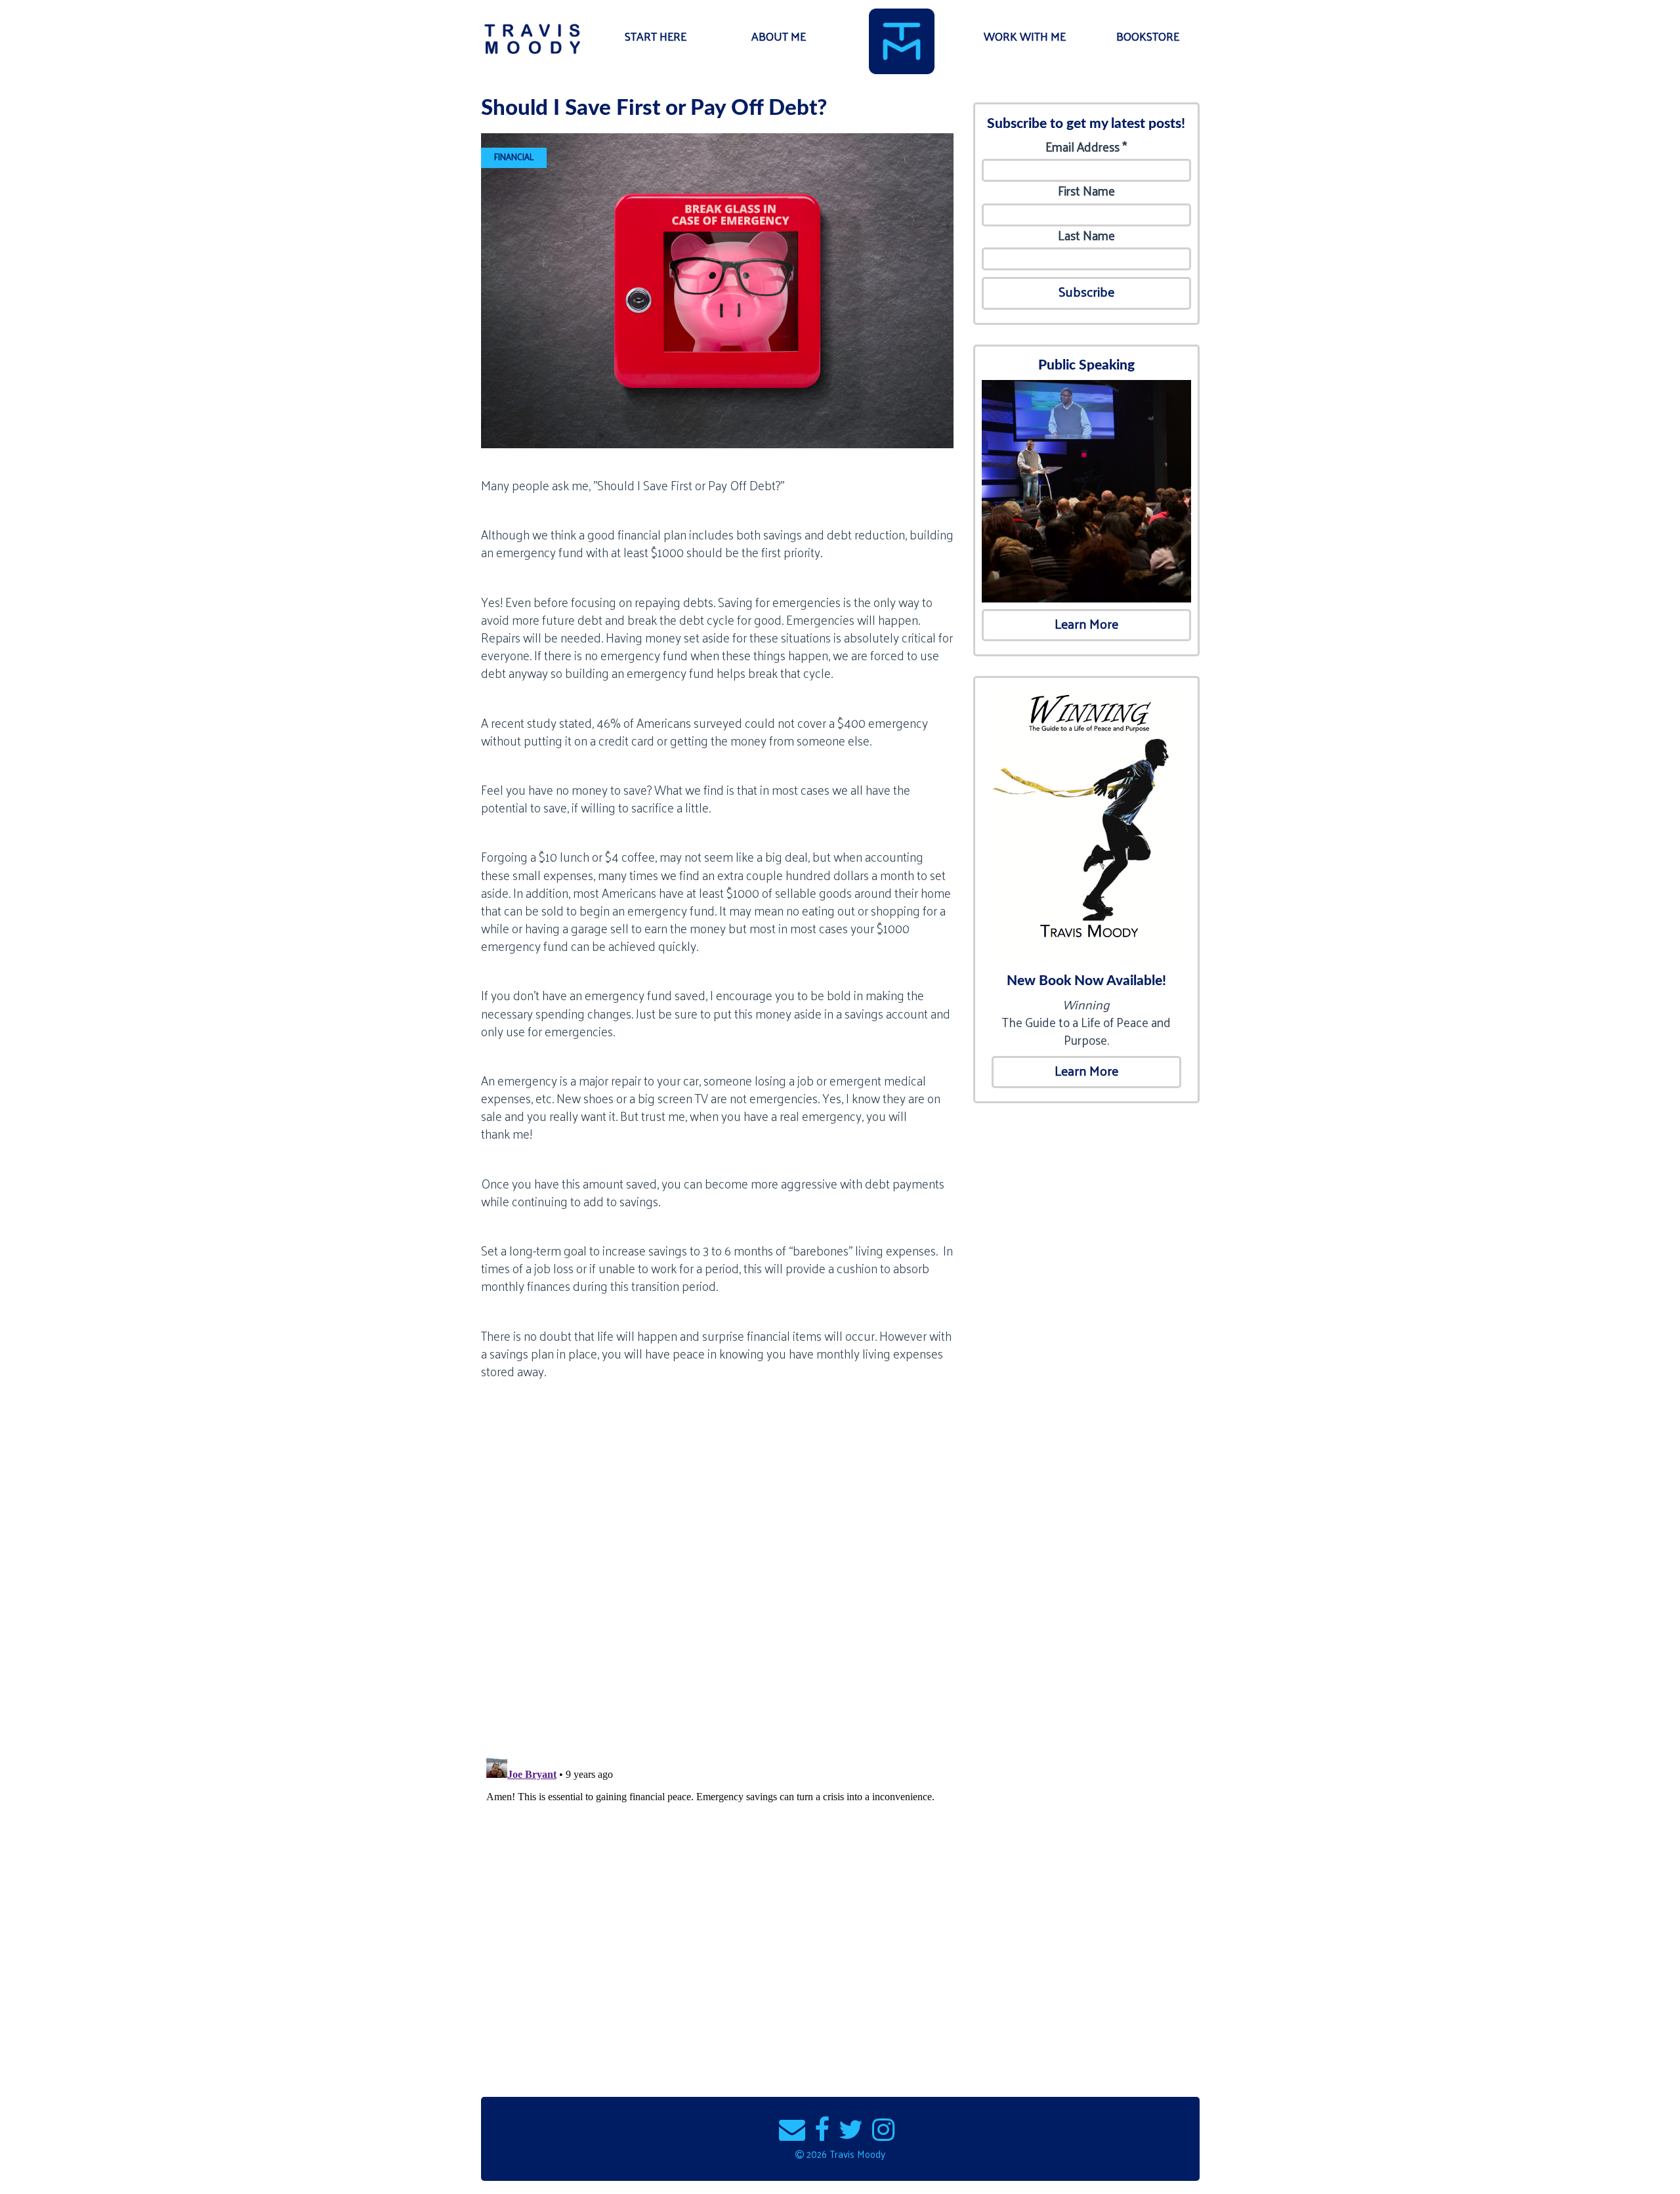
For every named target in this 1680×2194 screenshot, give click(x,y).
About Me (779, 36)
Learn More (1086, 623)
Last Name (1086, 235)
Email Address (1086, 147)
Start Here (656, 36)
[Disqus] (717, 1576)
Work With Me (1025, 36)
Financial (514, 157)
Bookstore (1148, 36)
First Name (1086, 191)
